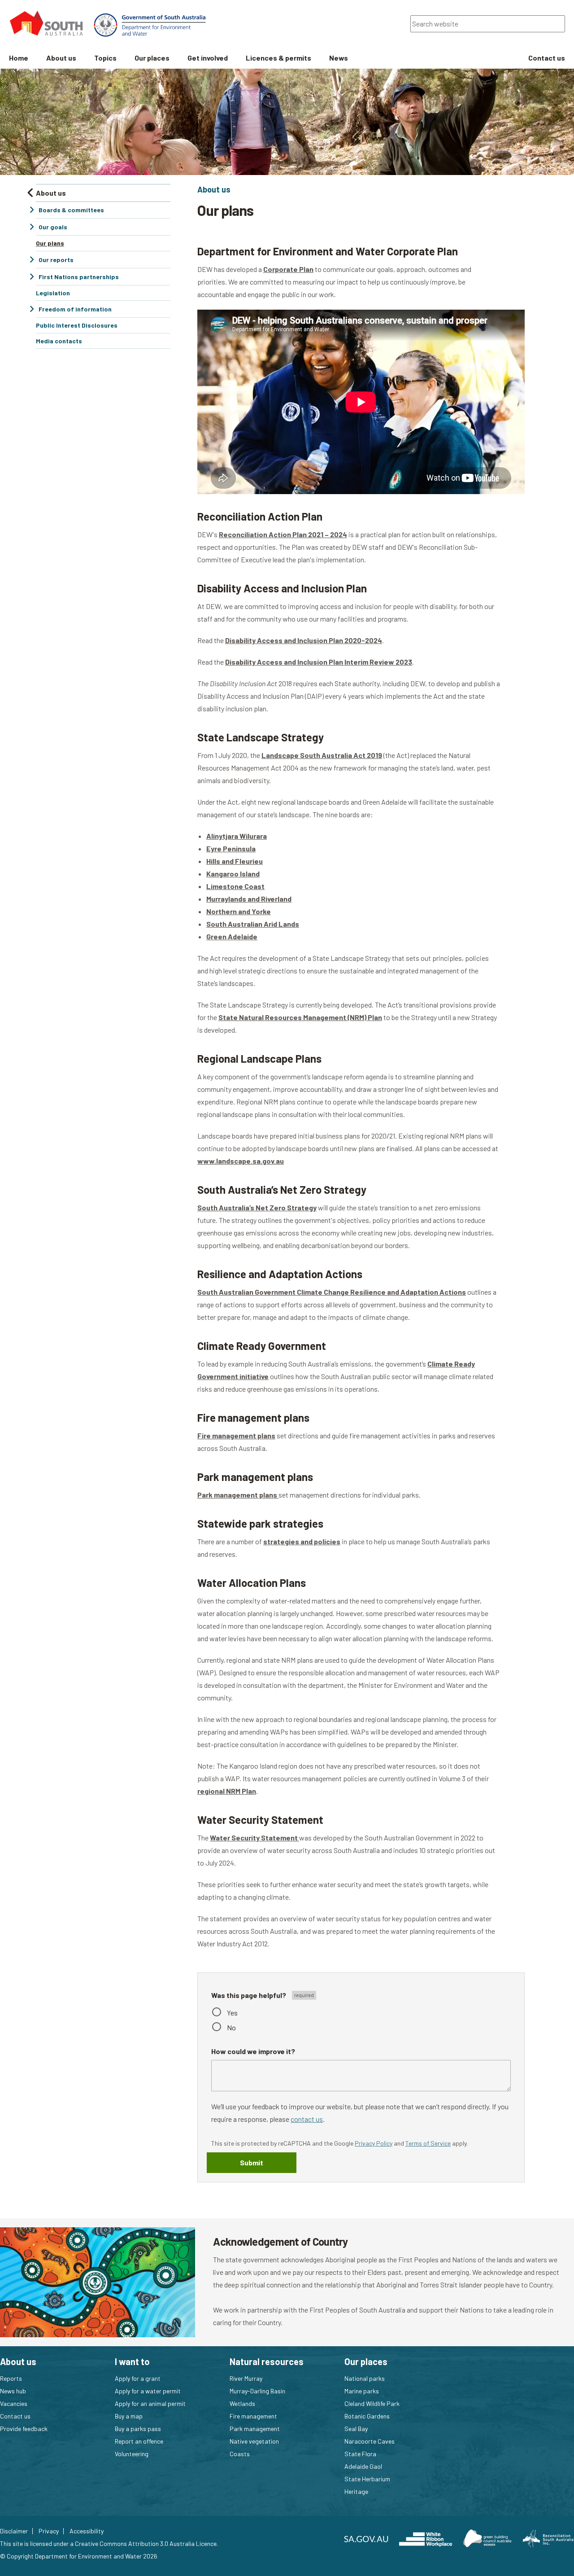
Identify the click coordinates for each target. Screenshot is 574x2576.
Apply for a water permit (148, 2391)
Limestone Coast (235, 886)
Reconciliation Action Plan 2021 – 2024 (283, 534)
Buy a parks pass (138, 2429)
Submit (252, 2162)
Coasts (240, 2454)
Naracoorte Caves (370, 2441)
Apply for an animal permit (150, 2403)
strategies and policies (302, 1541)
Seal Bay (356, 2429)
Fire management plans (236, 1435)
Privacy (49, 2531)
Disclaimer (14, 2531)
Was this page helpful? (249, 1995)
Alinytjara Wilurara (237, 836)
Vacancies (14, 2403)
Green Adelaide (232, 936)
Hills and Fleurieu (235, 861)
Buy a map (129, 2416)
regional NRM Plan (227, 1791)
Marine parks (362, 2391)
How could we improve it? (253, 2051)
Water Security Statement (254, 1838)
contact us (307, 2119)
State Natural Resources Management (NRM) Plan (300, 1017)
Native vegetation (254, 2441)
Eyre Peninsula (231, 848)
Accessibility (87, 2531)
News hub (13, 2391)
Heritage (356, 2491)
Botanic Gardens (367, 2416)
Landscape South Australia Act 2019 (322, 755)
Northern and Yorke (239, 911)
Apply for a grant (138, 2378)
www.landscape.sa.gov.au (241, 1161)
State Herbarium (367, 2479)
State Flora (360, 2454)
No (231, 2027)
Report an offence (139, 2441)
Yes (232, 2013)
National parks (365, 2378)
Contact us (15, 2416)
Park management (255, 2429)
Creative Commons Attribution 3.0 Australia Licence (146, 2543)
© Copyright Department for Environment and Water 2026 (79, 2556)
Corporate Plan (288, 269)
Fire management (253, 2416)
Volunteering (132, 2454)
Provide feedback (24, 2429)
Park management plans (238, 1495)
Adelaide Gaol (363, 2466)
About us (214, 189)
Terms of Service (428, 2143)
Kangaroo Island (233, 874)
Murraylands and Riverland (249, 899)
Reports (11, 2378)
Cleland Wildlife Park (372, 2403)
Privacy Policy (374, 2143)
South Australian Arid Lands (253, 924)
